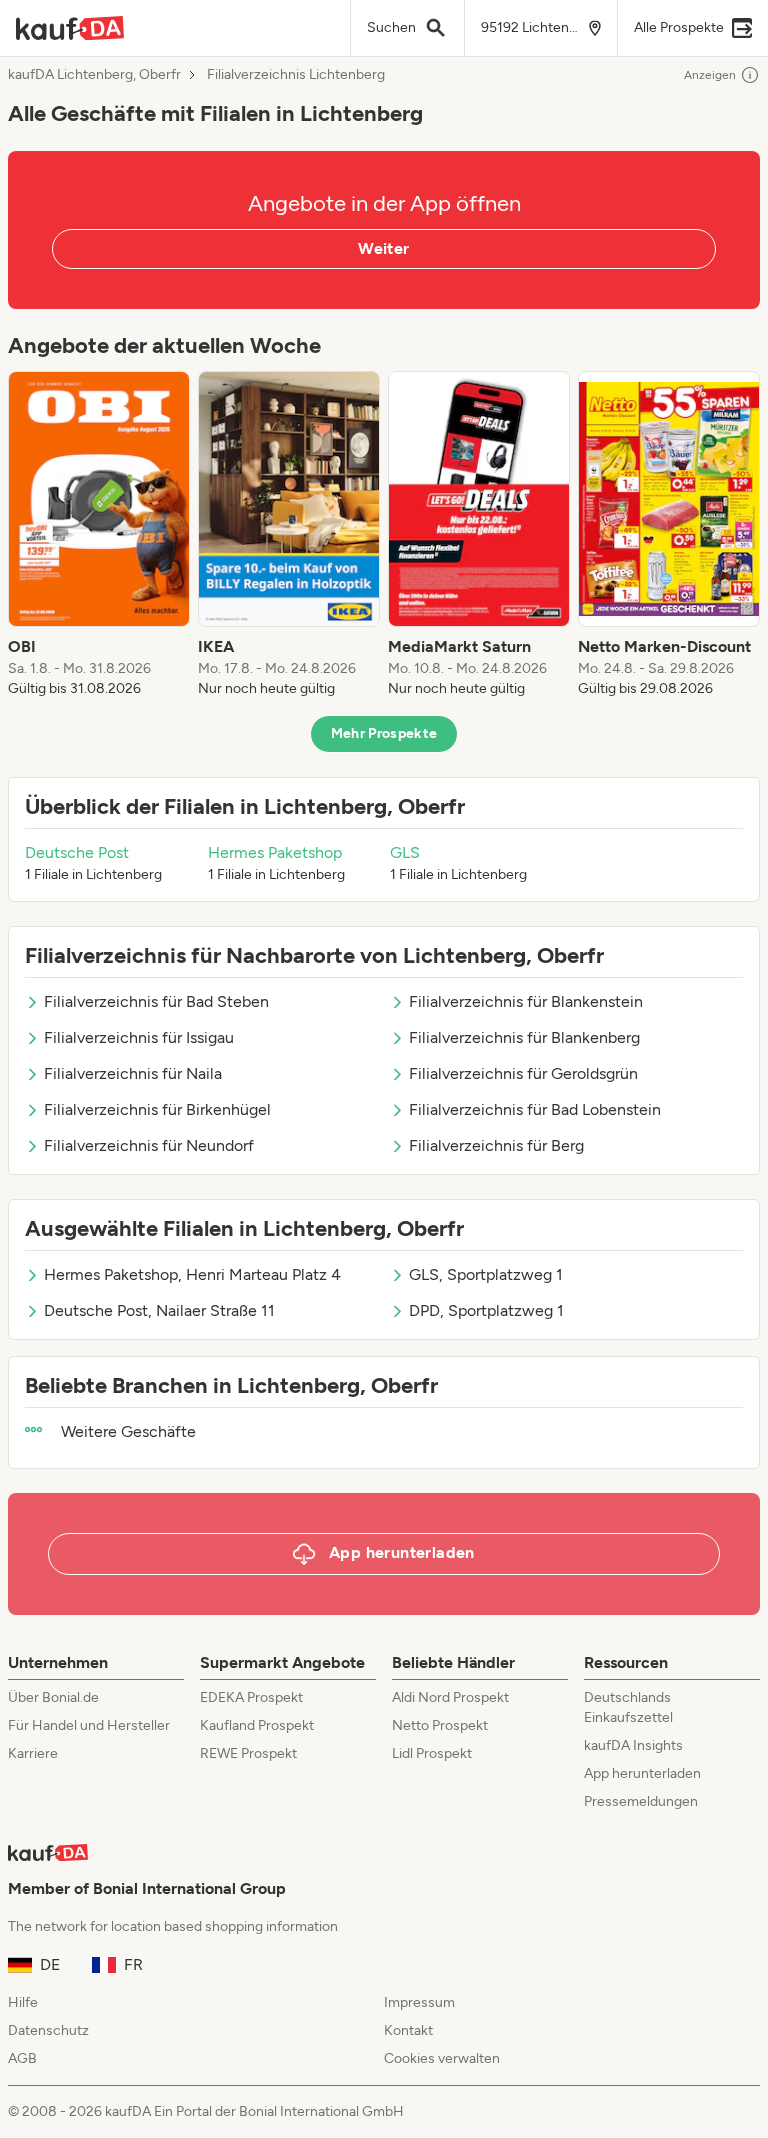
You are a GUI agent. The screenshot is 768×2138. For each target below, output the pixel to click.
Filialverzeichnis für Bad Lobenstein (535, 1109)
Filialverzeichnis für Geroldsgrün (523, 1073)
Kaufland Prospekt (257, 1725)
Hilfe (23, 2002)
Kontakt (408, 2030)
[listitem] (99, 535)
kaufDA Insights (633, 1745)
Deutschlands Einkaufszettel (628, 1707)
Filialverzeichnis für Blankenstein (526, 1001)
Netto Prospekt (440, 1725)
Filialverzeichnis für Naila (133, 1073)
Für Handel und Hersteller (89, 1725)
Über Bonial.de (53, 1697)
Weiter (383, 248)
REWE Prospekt (248, 1753)
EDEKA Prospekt (251, 1697)
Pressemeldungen (641, 1801)
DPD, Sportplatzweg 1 (486, 1310)
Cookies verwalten (442, 2058)
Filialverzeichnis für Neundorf (149, 1145)
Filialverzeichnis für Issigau (139, 1037)
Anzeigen (710, 75)
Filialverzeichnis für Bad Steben (156, 1001)
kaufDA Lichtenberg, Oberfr (94, 75)
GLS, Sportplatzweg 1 (486, 1274)
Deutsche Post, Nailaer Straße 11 (159, 1310)
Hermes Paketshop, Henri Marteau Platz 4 (192, 1274)
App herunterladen (642, 1773)
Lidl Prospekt (432, 1753)
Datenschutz (48, 2030)
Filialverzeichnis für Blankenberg (524, 1037)
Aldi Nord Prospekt (450, 1697)
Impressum (419, 2002)
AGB (22, 2058)
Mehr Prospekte (384, 733)
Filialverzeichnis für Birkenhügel (157, 1109)
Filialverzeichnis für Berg (496, 1145)
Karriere (33, 1753)
